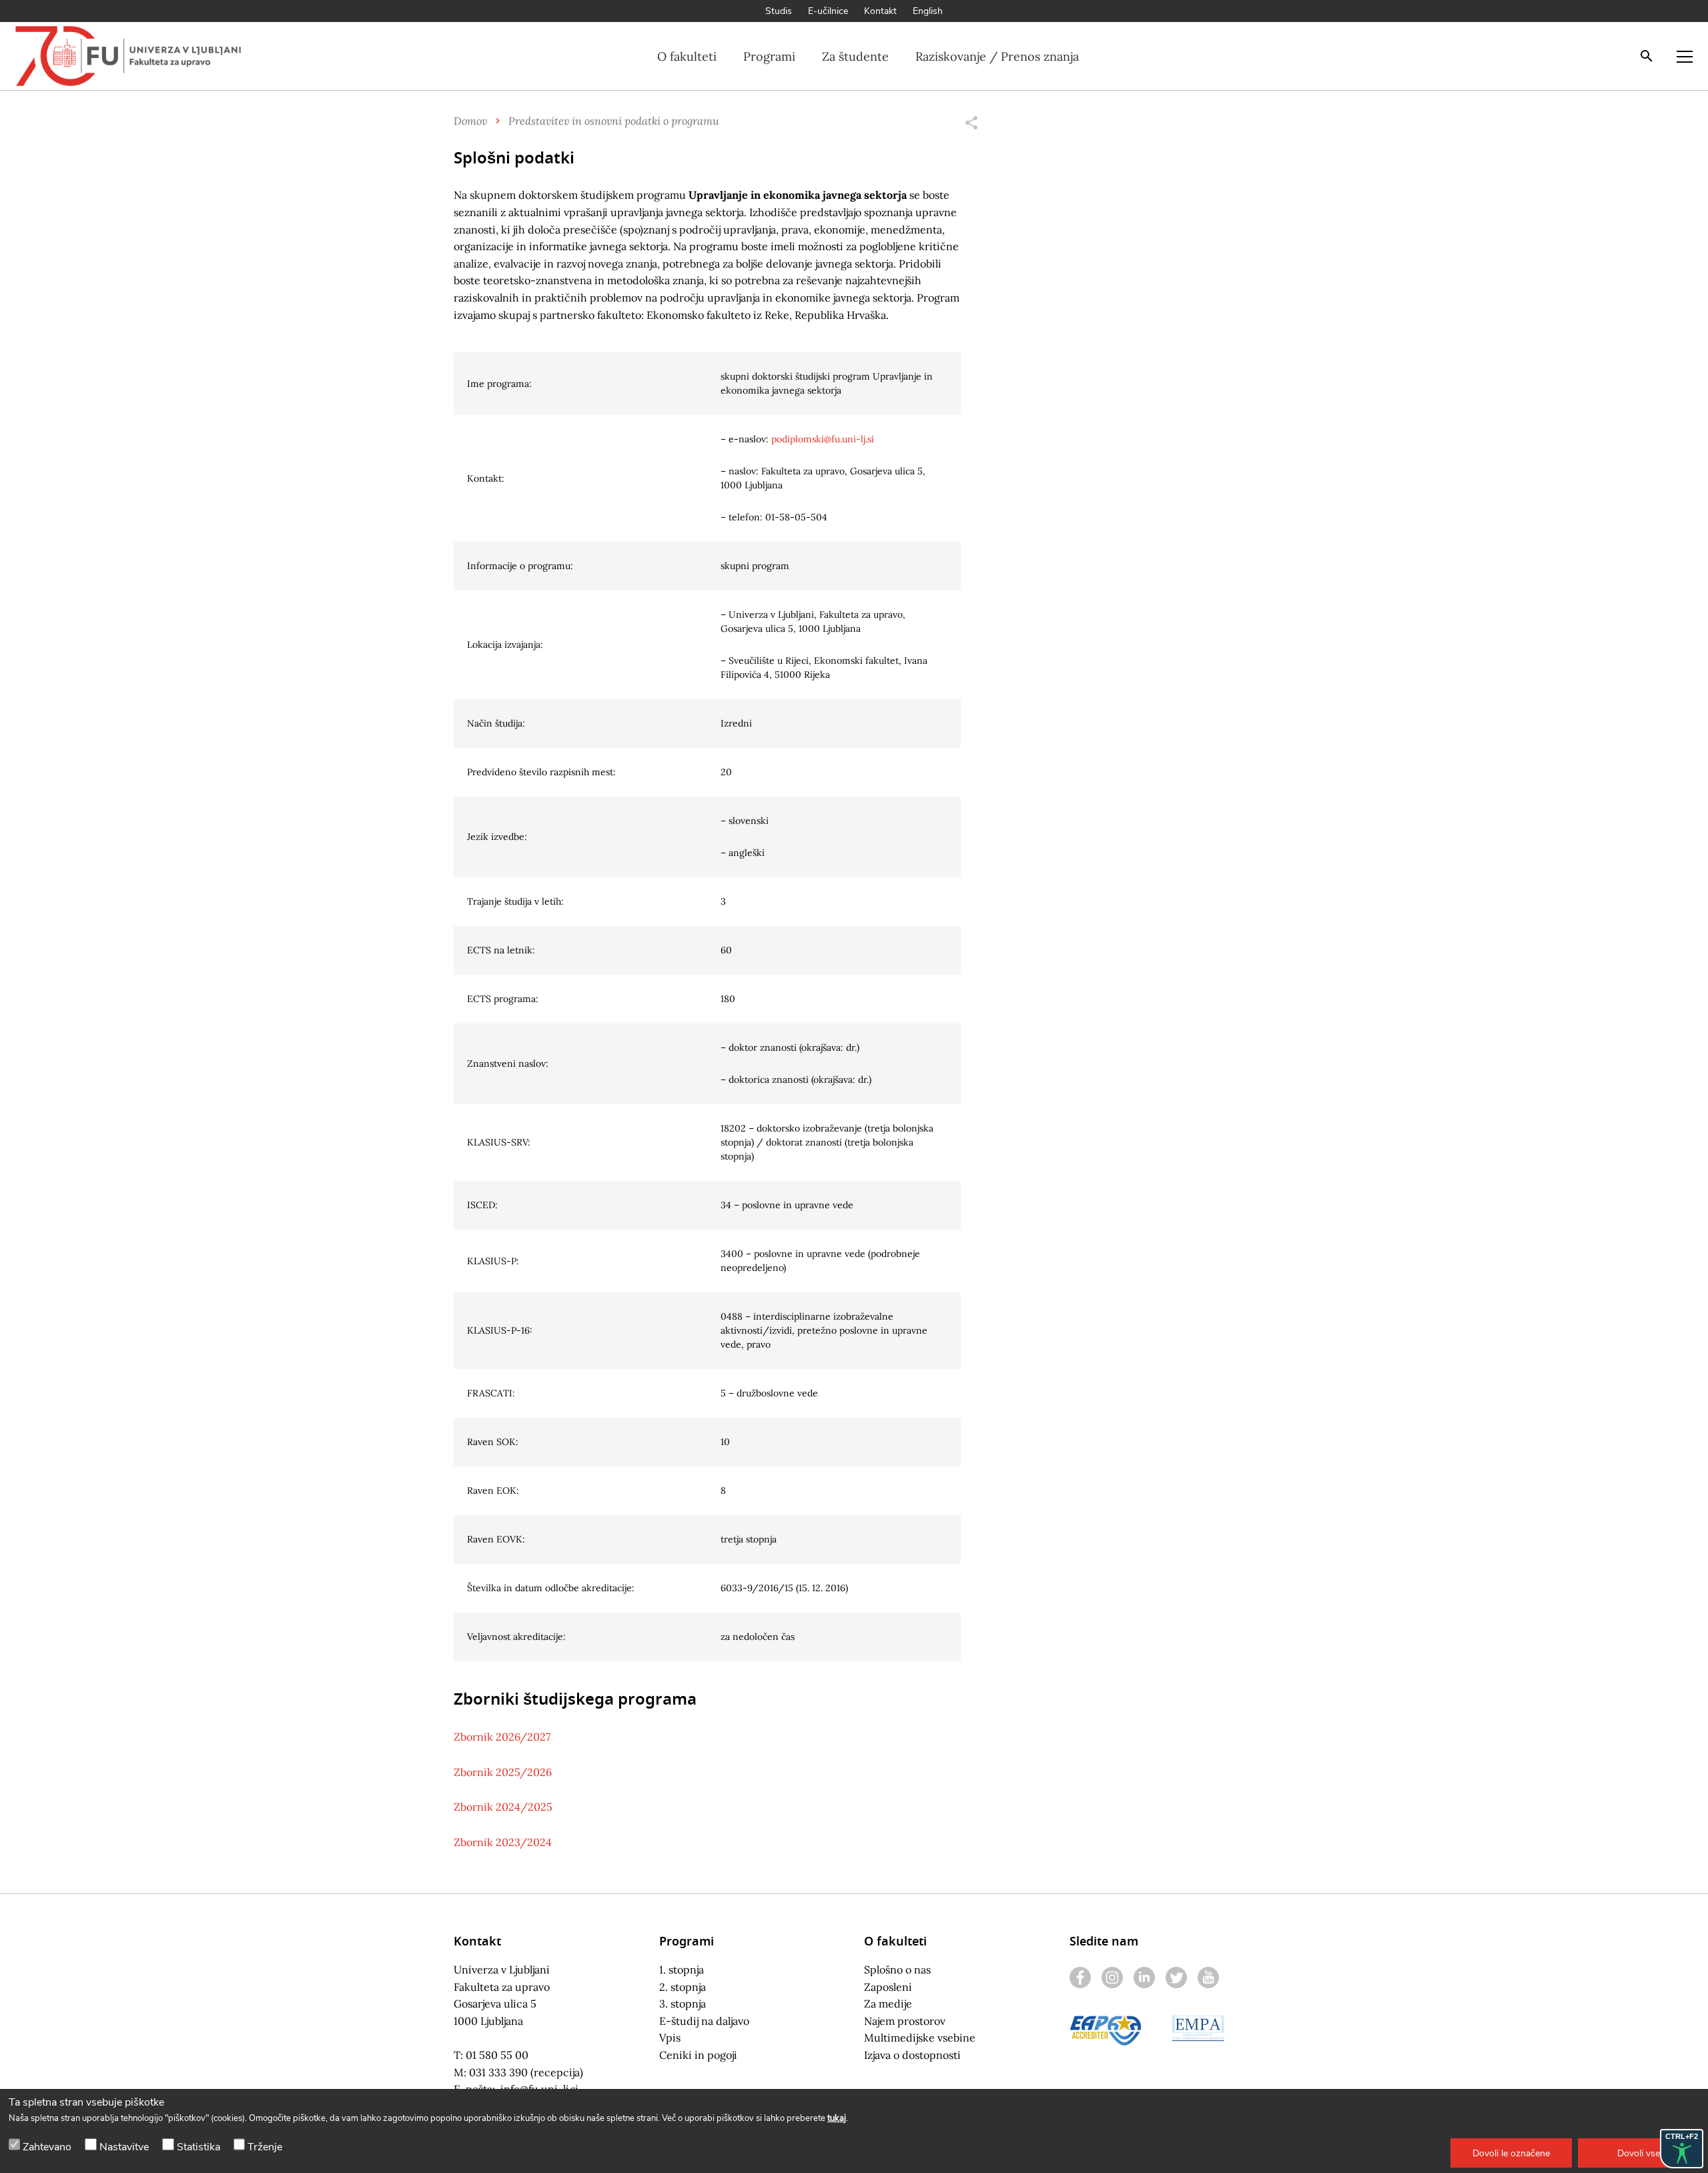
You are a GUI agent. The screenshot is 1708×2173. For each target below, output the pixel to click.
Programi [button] (769, 56)
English (928, 11)
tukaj (837, 2118)
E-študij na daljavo (704, 2021)
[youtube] (1208, 1978)
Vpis (670, 2038)
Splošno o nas (897, 1970)
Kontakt (880, 11)
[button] (1511, 2153)
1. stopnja (682, 1970)
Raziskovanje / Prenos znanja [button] (997, 56)
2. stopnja (683, 1987)
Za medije (888, 2004)
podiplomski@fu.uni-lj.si (823, 439)
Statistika (198, 2147)
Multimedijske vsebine (920, 2038)
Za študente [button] (855, 56)
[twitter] (1176, 1978)
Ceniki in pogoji (698, 2055)
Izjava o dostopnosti (912, 2055)
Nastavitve (124, 2147)
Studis (779, 11)
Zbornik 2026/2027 (502, 1737)
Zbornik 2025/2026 (503, 1772)
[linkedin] (1144, 1978)
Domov (470, 120)
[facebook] (1080, 1978)
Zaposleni (888, 1987)
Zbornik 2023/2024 (503, 1842)
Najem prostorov (905, 2021)
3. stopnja (683, 2004)
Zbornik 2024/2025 (503, 1807)
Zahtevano (47, 2147)
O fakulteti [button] (687, 56)
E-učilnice (828, 11)
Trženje (265, 2147)
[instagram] (1112, 1978)
